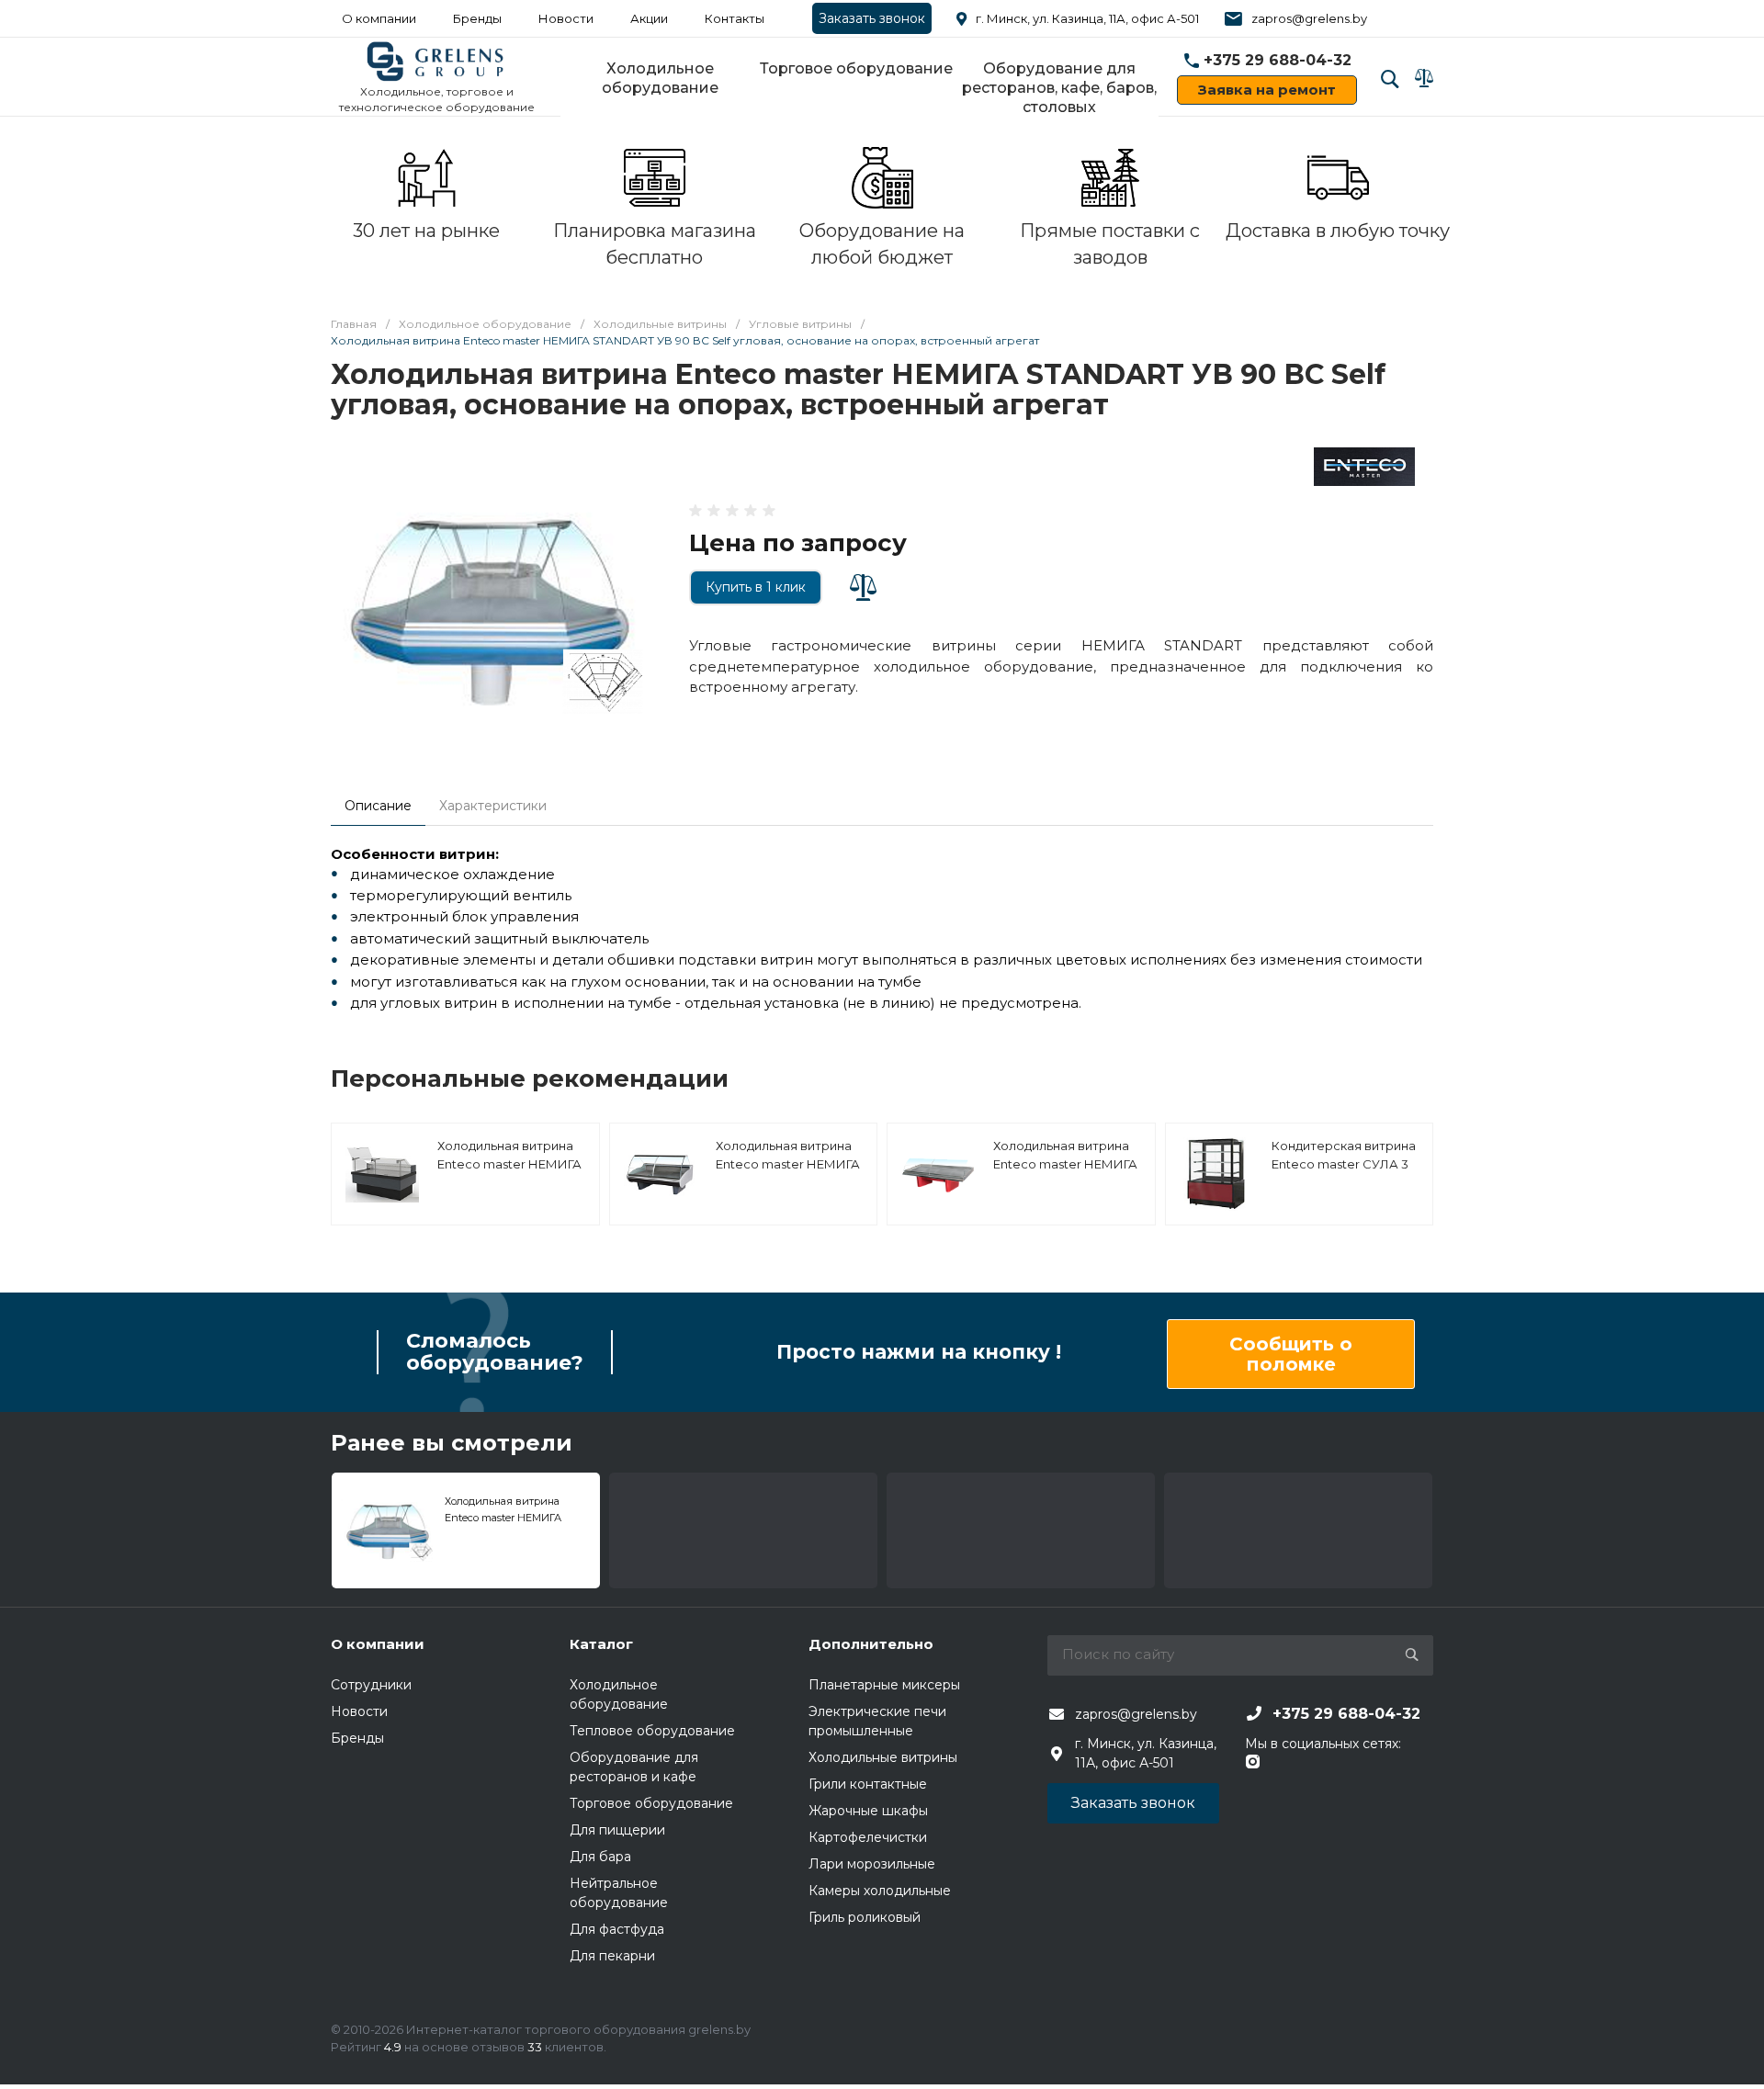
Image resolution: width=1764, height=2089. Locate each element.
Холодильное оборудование (660, 78)
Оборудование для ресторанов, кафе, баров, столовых (1059, 88)
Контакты (735, 18)
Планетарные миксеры (884, 1685)
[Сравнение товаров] (1424, 78)
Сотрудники (371, 1685)
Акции (649, 18)
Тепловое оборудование (652, 1731)
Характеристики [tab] (493, 806)
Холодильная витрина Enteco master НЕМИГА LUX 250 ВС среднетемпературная (788, 1173)
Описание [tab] (378, 806)
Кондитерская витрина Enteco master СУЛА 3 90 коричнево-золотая (1344, 1163)
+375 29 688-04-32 (1278, 60)
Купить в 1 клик (756, 587)
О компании (379, 18)
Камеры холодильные (880, 1891)
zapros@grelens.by (1309, 18)
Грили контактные (868, 1784)
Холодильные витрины (883, 1757)
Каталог (601, 1644)
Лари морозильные (872, 1864)
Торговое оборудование (856, 68)
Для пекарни (612, 1956)
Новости (566, 18)
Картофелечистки (868, 1837)
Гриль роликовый (865, 1917)
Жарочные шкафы (868, 1811)
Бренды (477, 18)
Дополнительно (871, 1644)
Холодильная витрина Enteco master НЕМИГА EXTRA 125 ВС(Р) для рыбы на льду (1065, 1173)
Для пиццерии (617, 1830)
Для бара (600, 1857)
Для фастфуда (617, 1929)
